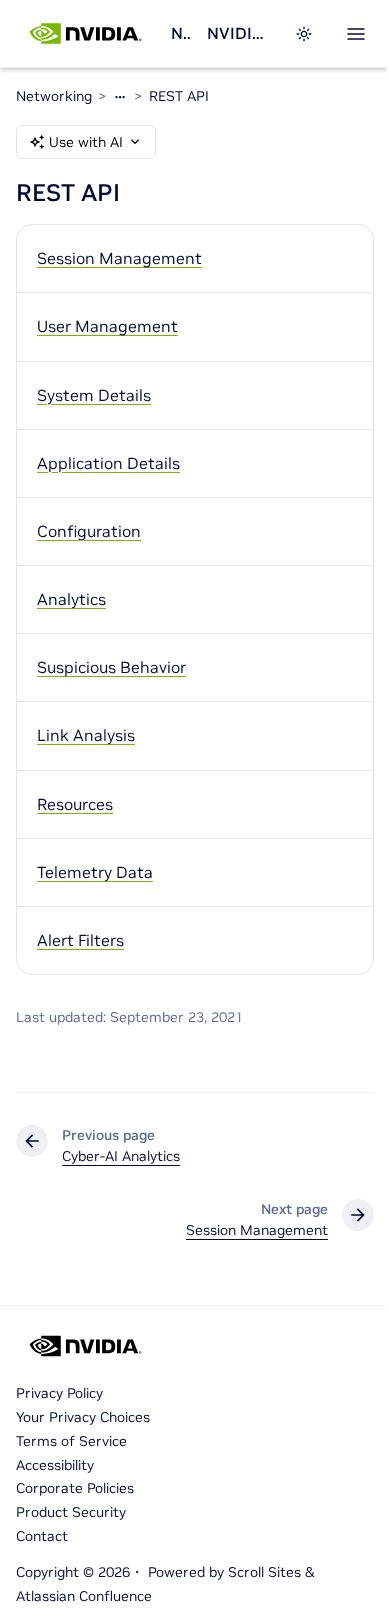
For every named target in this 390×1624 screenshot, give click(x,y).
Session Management (119, 258)
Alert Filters (80, 940)
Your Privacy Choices (83, 1417)
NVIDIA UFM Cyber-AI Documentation (238, 33)
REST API (179, 96)
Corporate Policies (75, 1488)
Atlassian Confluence (84, 1596)
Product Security (71, 1512)
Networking (181, 33)
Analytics (71, 599)
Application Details (108, 463)
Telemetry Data (95, 872)
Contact (42, 1536)
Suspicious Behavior (111, 667)
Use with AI (86, 142)
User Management (107, 326)
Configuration (89, 531)
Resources (75, 804)
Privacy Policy (59, 1393)
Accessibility (55, 1465)
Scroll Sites (264, 1572)
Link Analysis (86, 735)
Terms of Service (71, 1441)
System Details (94, 395)
